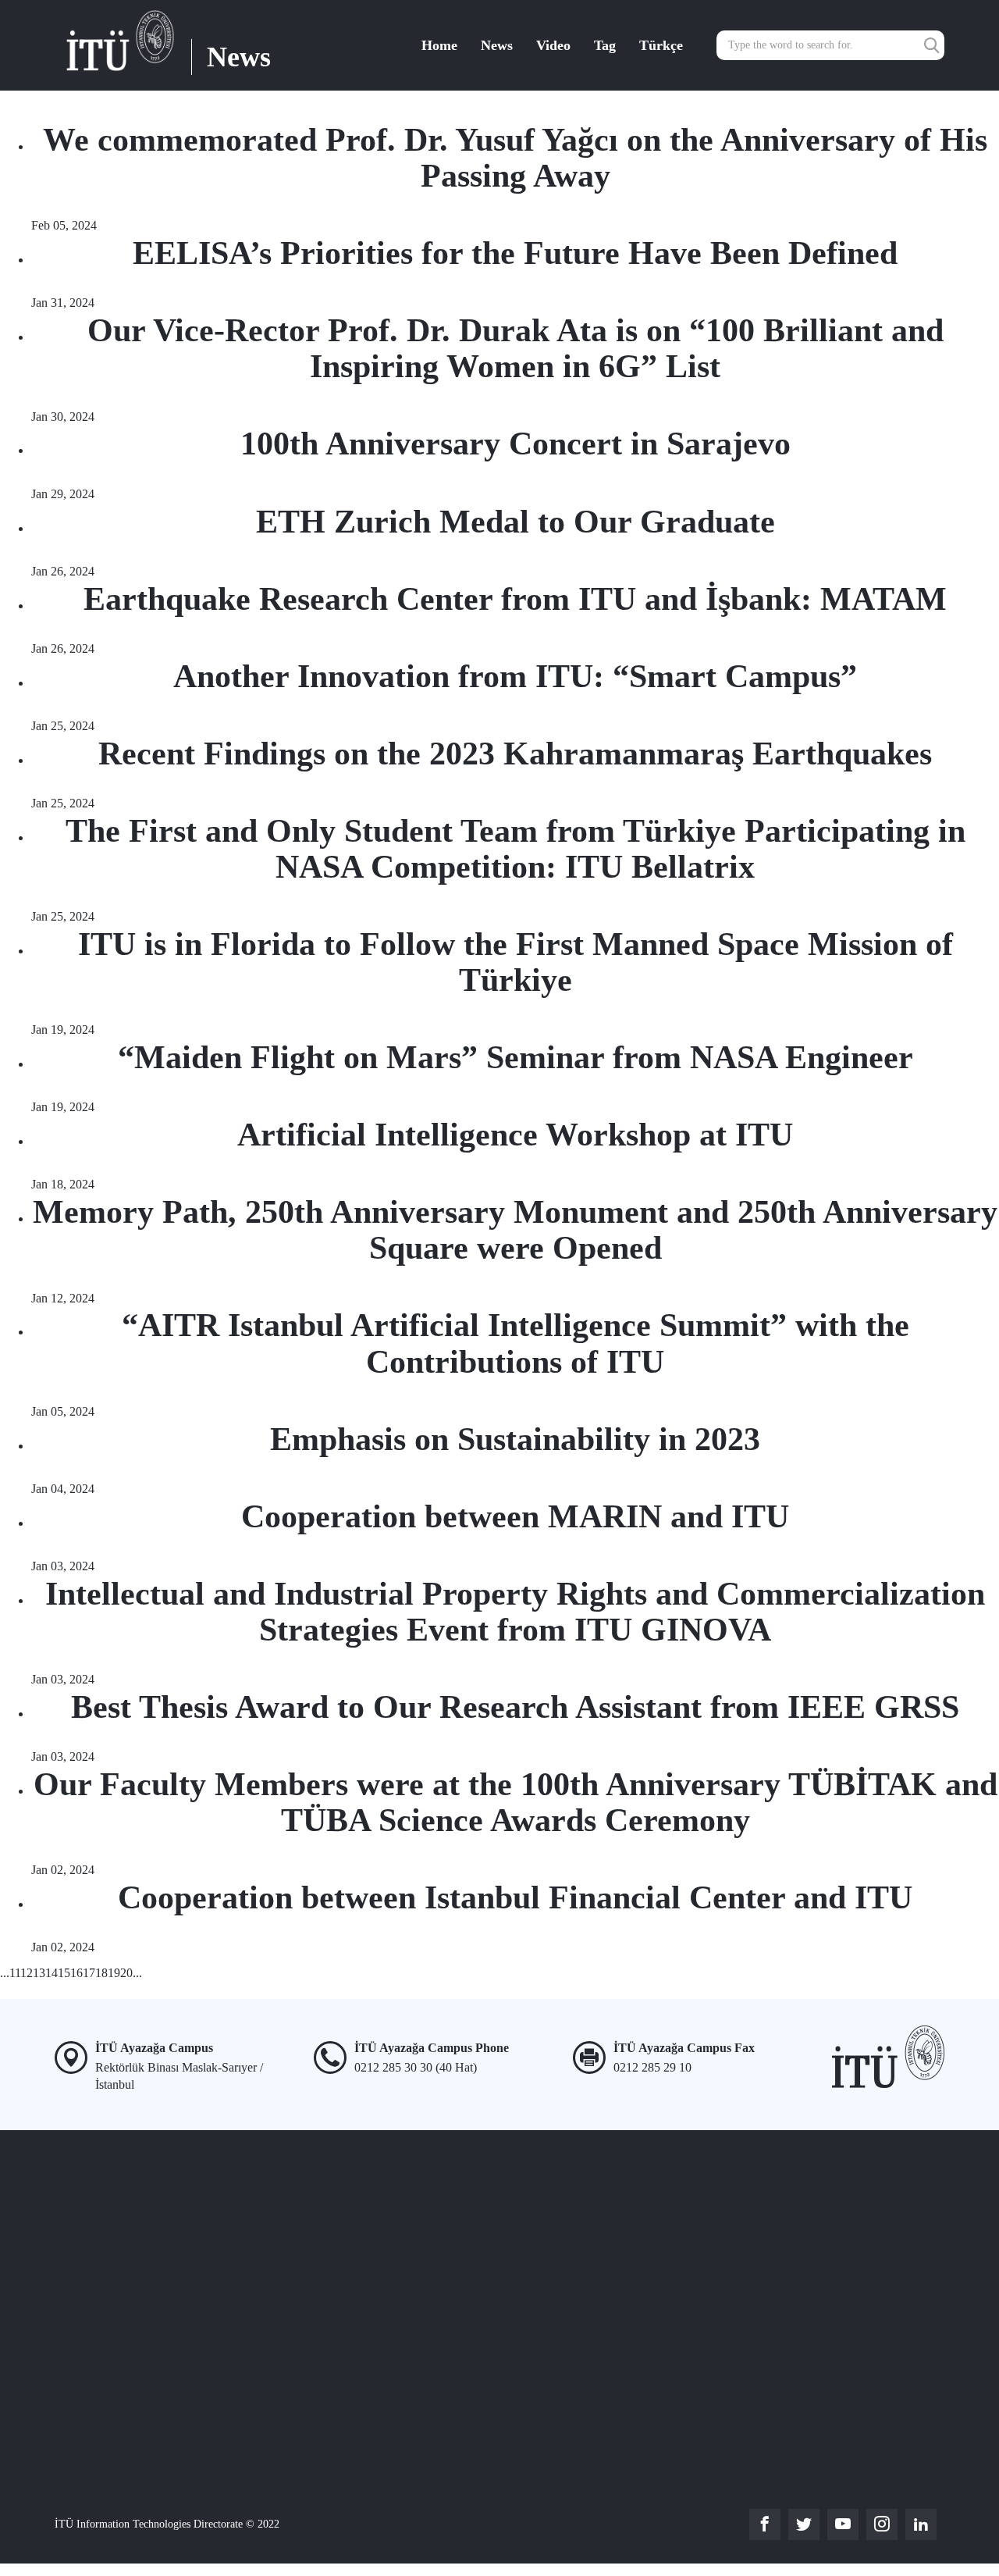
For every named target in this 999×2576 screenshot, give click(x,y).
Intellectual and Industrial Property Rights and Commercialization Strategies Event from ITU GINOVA (515, 1612)
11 (15, 1973)
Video (553, 45)
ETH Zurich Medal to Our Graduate (515, 522)
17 (89, 1973)
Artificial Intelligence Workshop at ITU (515, 1135)
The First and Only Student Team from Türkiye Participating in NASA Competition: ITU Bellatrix (515, 849)
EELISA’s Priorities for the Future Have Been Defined (515, 253)
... (5, 1973)
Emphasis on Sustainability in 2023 (515, 1439)
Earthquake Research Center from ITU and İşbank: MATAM (515, 599)
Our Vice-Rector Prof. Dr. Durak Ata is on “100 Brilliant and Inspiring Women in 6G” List (515, 348)
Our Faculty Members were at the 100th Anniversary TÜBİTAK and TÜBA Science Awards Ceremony (515, 1802)
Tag (605, 45)
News (497, 45)
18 (101, 1973)
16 (76, 1973)
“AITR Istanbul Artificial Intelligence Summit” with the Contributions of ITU (515, 1343)
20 (126, 1973)
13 (39, 1973)
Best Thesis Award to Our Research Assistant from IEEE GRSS (515, 1707)
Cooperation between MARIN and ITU (515, 1516)
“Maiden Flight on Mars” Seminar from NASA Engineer (515, 1057)
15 (64, 1973)
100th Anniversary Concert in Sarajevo (515, 444)
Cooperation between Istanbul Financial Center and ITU (515, 1897)
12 (27, 1973)
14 (52, 1973)
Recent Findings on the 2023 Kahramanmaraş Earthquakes (515, 754)
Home (439, 45)
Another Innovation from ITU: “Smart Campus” (515, 676)
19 (114, 1973)
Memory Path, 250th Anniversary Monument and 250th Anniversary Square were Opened (515, 1230)
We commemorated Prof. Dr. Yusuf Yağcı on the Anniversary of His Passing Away (515, 158)
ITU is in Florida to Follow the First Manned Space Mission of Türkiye (515, 962)
